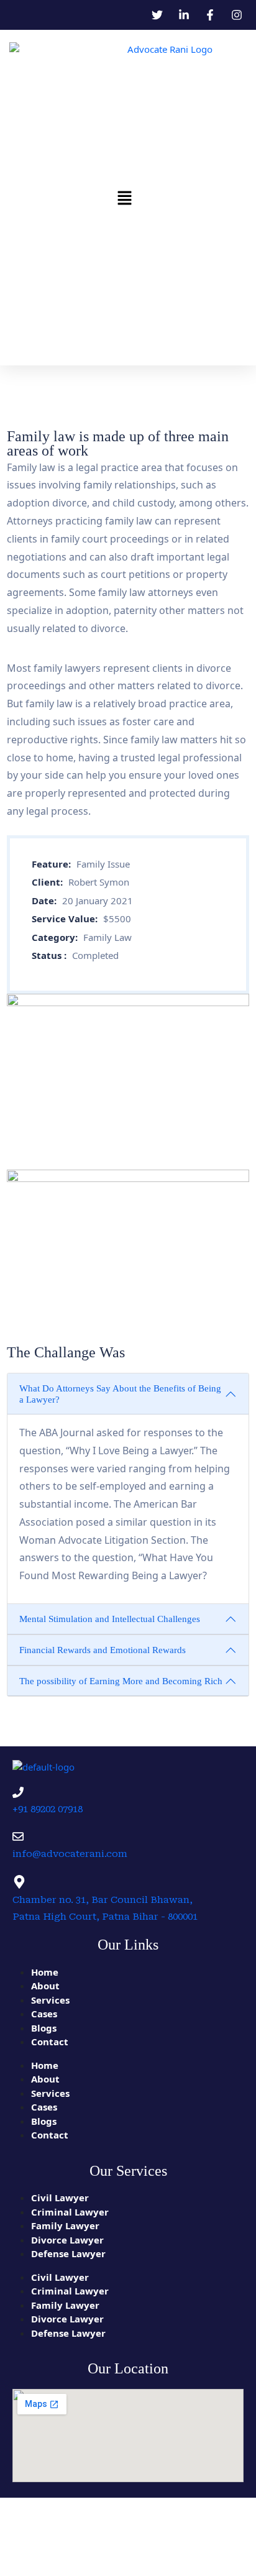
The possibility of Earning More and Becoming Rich (121, 1681)
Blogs (44, 2028)
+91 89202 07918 (48, 1809)
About (45, 1986)
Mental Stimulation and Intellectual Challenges (110, 1619)
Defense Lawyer (68, 2253)
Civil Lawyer (60, 2198)
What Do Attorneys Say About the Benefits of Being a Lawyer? (120, 1394)
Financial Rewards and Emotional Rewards (103, 1650)
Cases (44, 2014)
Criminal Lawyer (70, 2212)
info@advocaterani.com (70, 1854)
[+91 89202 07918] (18, 1792)
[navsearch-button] (231, 198)
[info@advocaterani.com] (18, 1836)
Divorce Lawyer (67, 2240)
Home (45, 1972)
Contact (50, 2042)
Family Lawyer (65, 2225)
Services (50, 2000)
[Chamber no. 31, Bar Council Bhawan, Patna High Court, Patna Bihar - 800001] (19, 1882)
